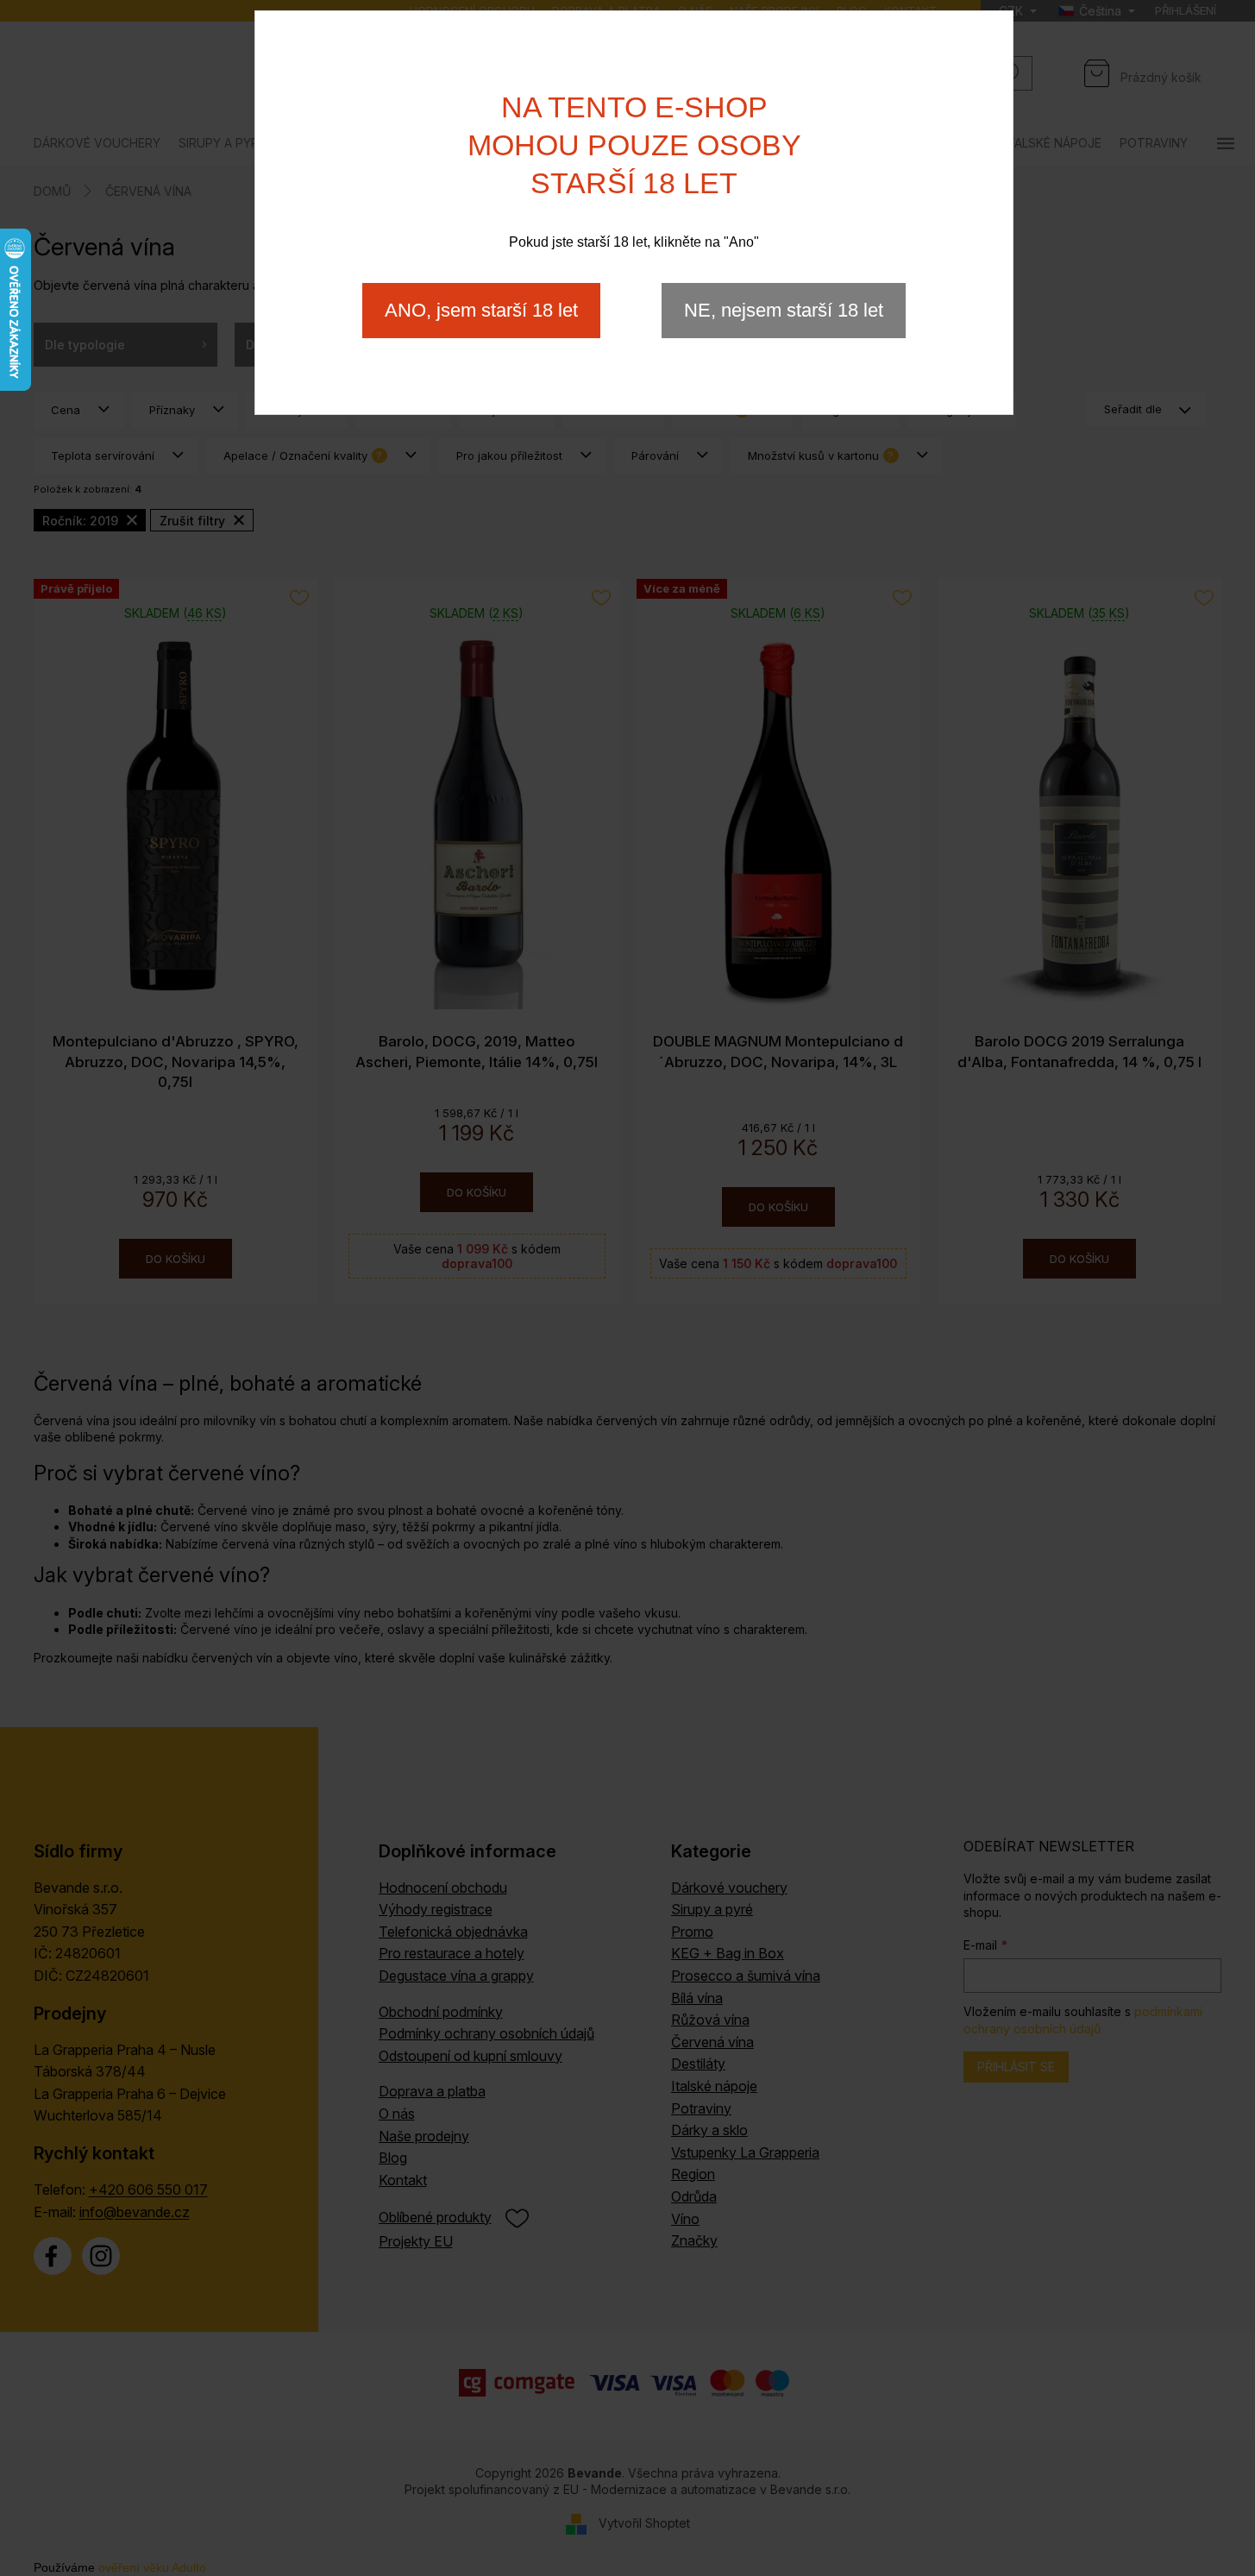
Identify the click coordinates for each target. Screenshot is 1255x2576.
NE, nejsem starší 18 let (784, 310)
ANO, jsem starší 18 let (481, 310)
